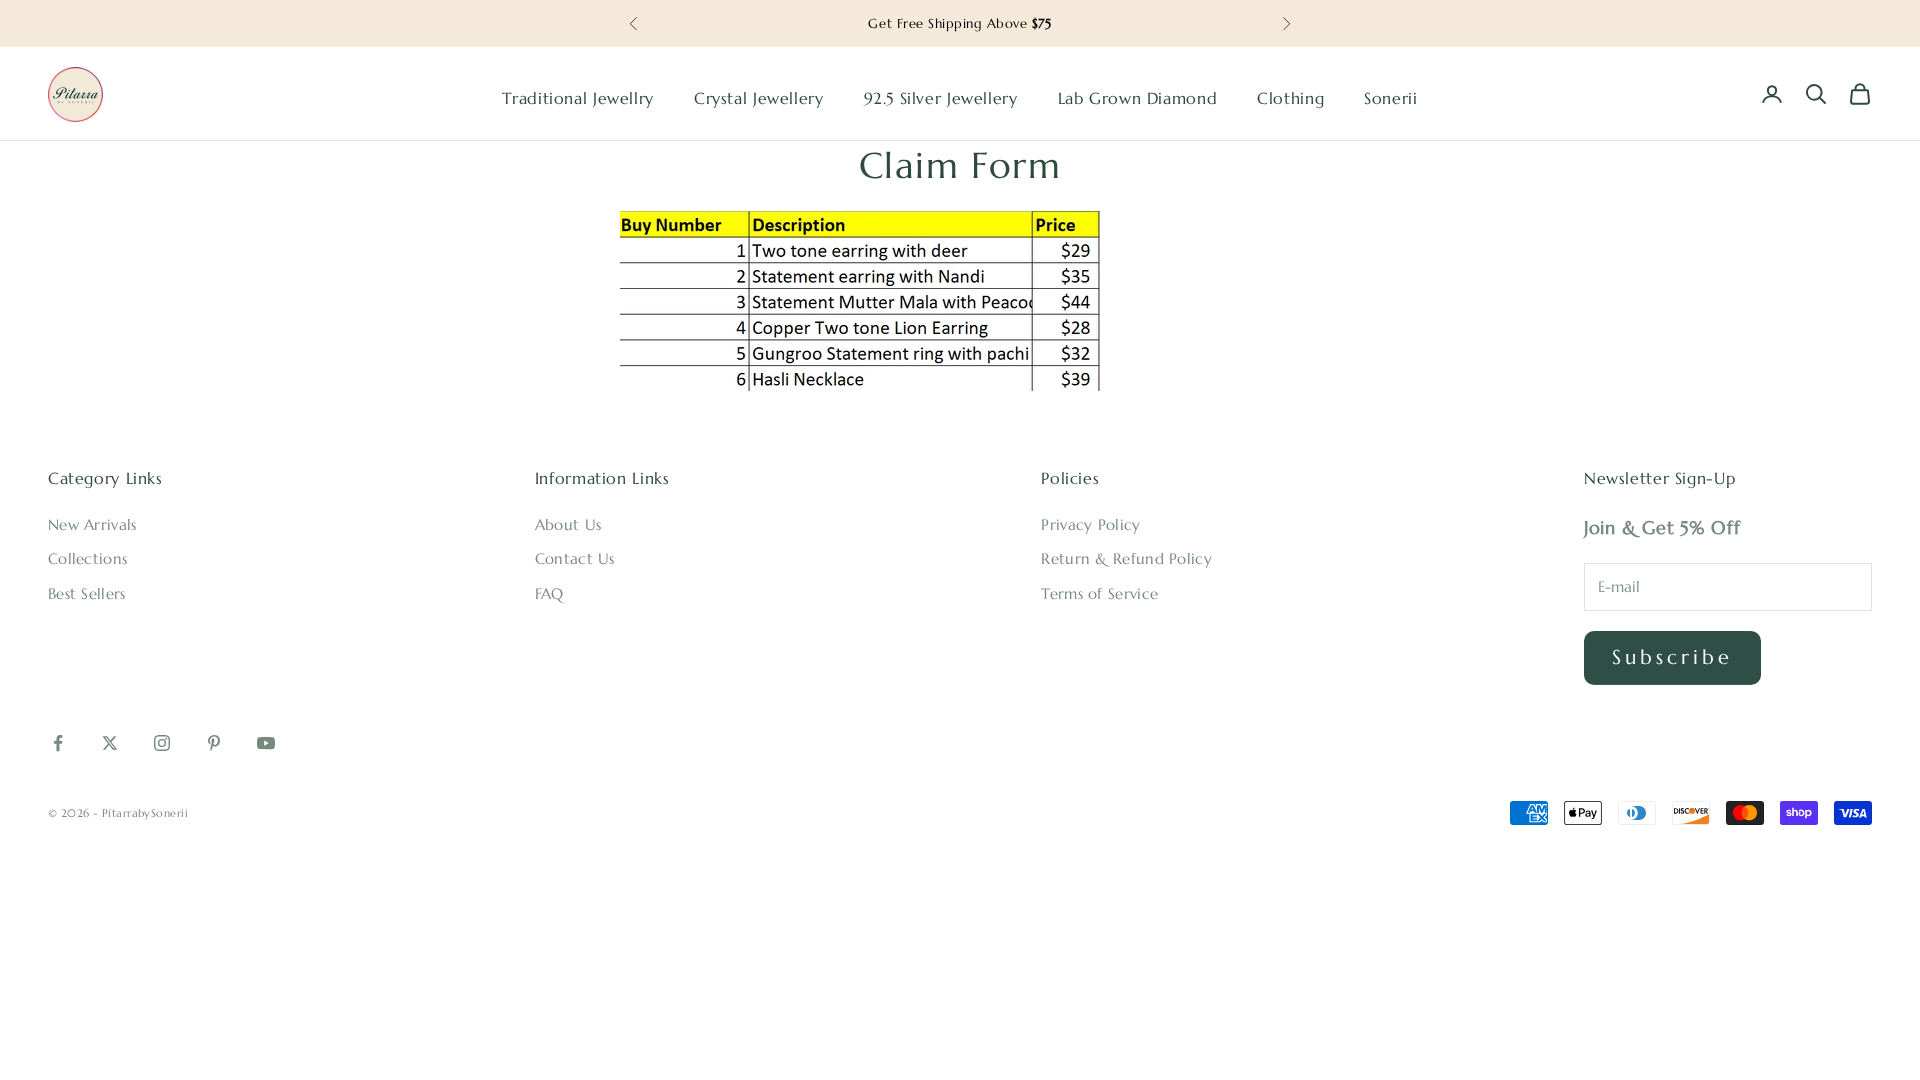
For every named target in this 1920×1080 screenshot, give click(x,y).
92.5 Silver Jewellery (941, 98)
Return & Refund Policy (1126, 558)
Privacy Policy (1090, 524)
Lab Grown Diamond (1138, 98)
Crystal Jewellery (759, 98)
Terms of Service (1099, 593)
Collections (87, 558)
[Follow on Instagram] (162, 743)
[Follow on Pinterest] (214, 743)
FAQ (549, 593)
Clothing (1290, 98)
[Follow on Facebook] (58, 743)
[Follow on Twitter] (110, 743)
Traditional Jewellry (577, 98)
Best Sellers (87, 593)
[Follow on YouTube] (266, 743)
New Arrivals (92, 524)
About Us (568, 524)
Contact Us (575, 558)
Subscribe (1672, 657)
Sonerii (1390, 98)
